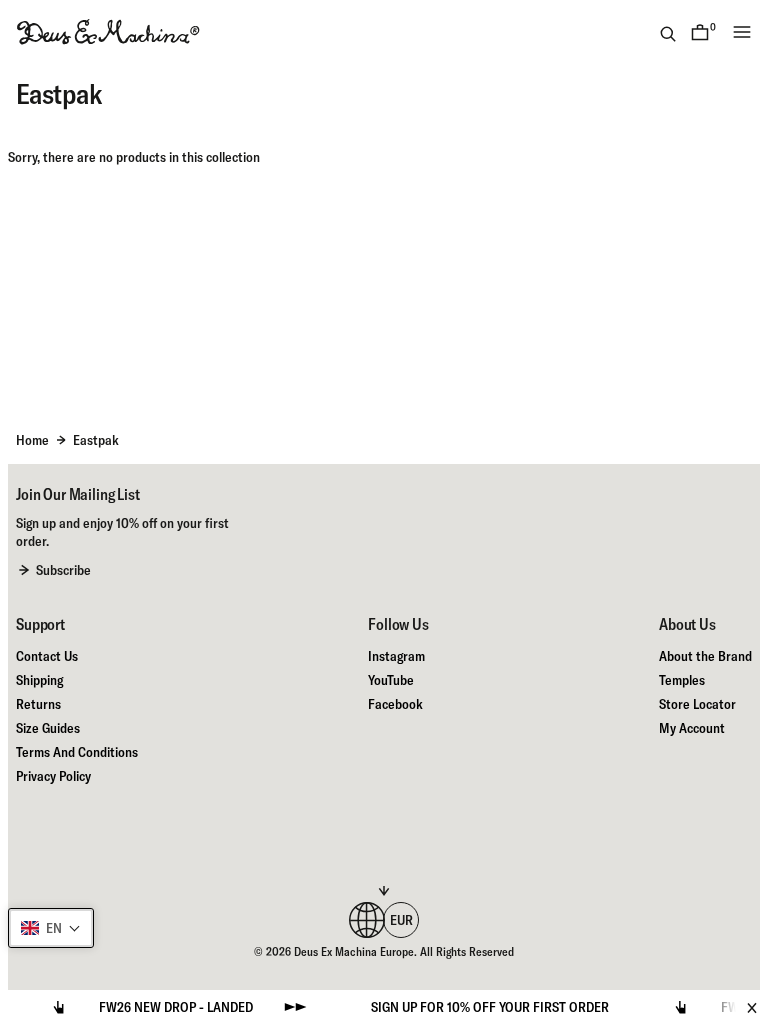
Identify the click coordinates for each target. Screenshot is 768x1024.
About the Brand (705, 656)
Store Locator (697, 704)
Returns (38, 704)
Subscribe (63, 570)
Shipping (39, 680)
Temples (682, 680)
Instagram (396, 656)
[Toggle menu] (742, 32)
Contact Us (47, 656)
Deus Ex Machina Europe (354, 951)
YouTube (391, 680)
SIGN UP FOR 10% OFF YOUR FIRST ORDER (476, 1007)
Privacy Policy (53, 776)
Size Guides (48, 728)
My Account (692, 728)
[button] (51, 928)
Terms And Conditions (77, 752)
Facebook (395, 704)
